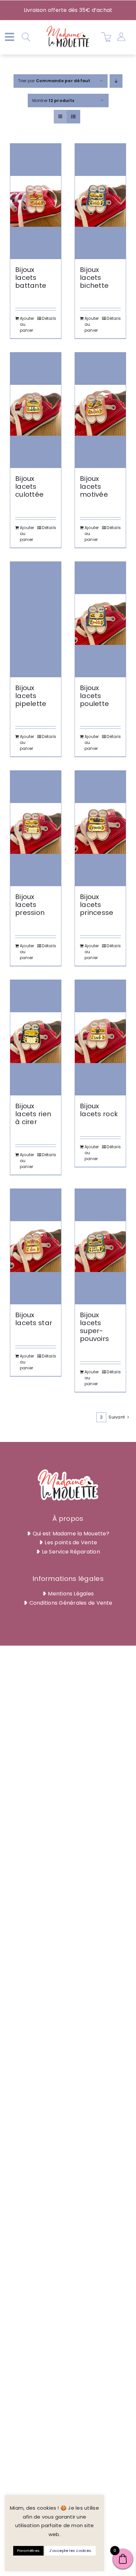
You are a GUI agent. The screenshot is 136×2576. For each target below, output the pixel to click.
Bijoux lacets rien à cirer (33, 1114)
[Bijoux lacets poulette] (100, 619)
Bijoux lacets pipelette (31, 696)
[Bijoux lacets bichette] (100, 201)
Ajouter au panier (27, 324)
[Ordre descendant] (116, 81)
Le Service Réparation (71, 1552)
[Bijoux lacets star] (36, 1247)
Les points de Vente (71, 1542)
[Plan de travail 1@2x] (68, 27)
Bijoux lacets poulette (94, 696)
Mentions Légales (71, 1594)
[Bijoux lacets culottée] (36, 410)
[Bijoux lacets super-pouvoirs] (100, 1247)
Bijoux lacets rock (99, 1110)
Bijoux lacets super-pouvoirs (94, 1327)
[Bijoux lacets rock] (100, 1038)
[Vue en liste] (73, 117)
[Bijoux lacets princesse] (100, 828)
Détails (49, 318)
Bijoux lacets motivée (94, 486)
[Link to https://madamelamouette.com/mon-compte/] (121, 37)
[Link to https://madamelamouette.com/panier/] (107, 37)
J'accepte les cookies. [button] (70, 2551)
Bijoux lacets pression (30, 905)
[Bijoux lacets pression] (36, 828)
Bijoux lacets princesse (97, 905)
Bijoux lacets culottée (29, 486)
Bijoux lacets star (34, 1319)
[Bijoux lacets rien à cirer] (36, 1038)
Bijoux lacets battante (31, 278)
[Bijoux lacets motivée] (100, 410)
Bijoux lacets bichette (94, 278)
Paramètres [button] (28, 2551)
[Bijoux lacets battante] (36, 201)
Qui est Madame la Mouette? (71, 1534)
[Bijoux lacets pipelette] (36, 619)
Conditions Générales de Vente (71, 1603)
